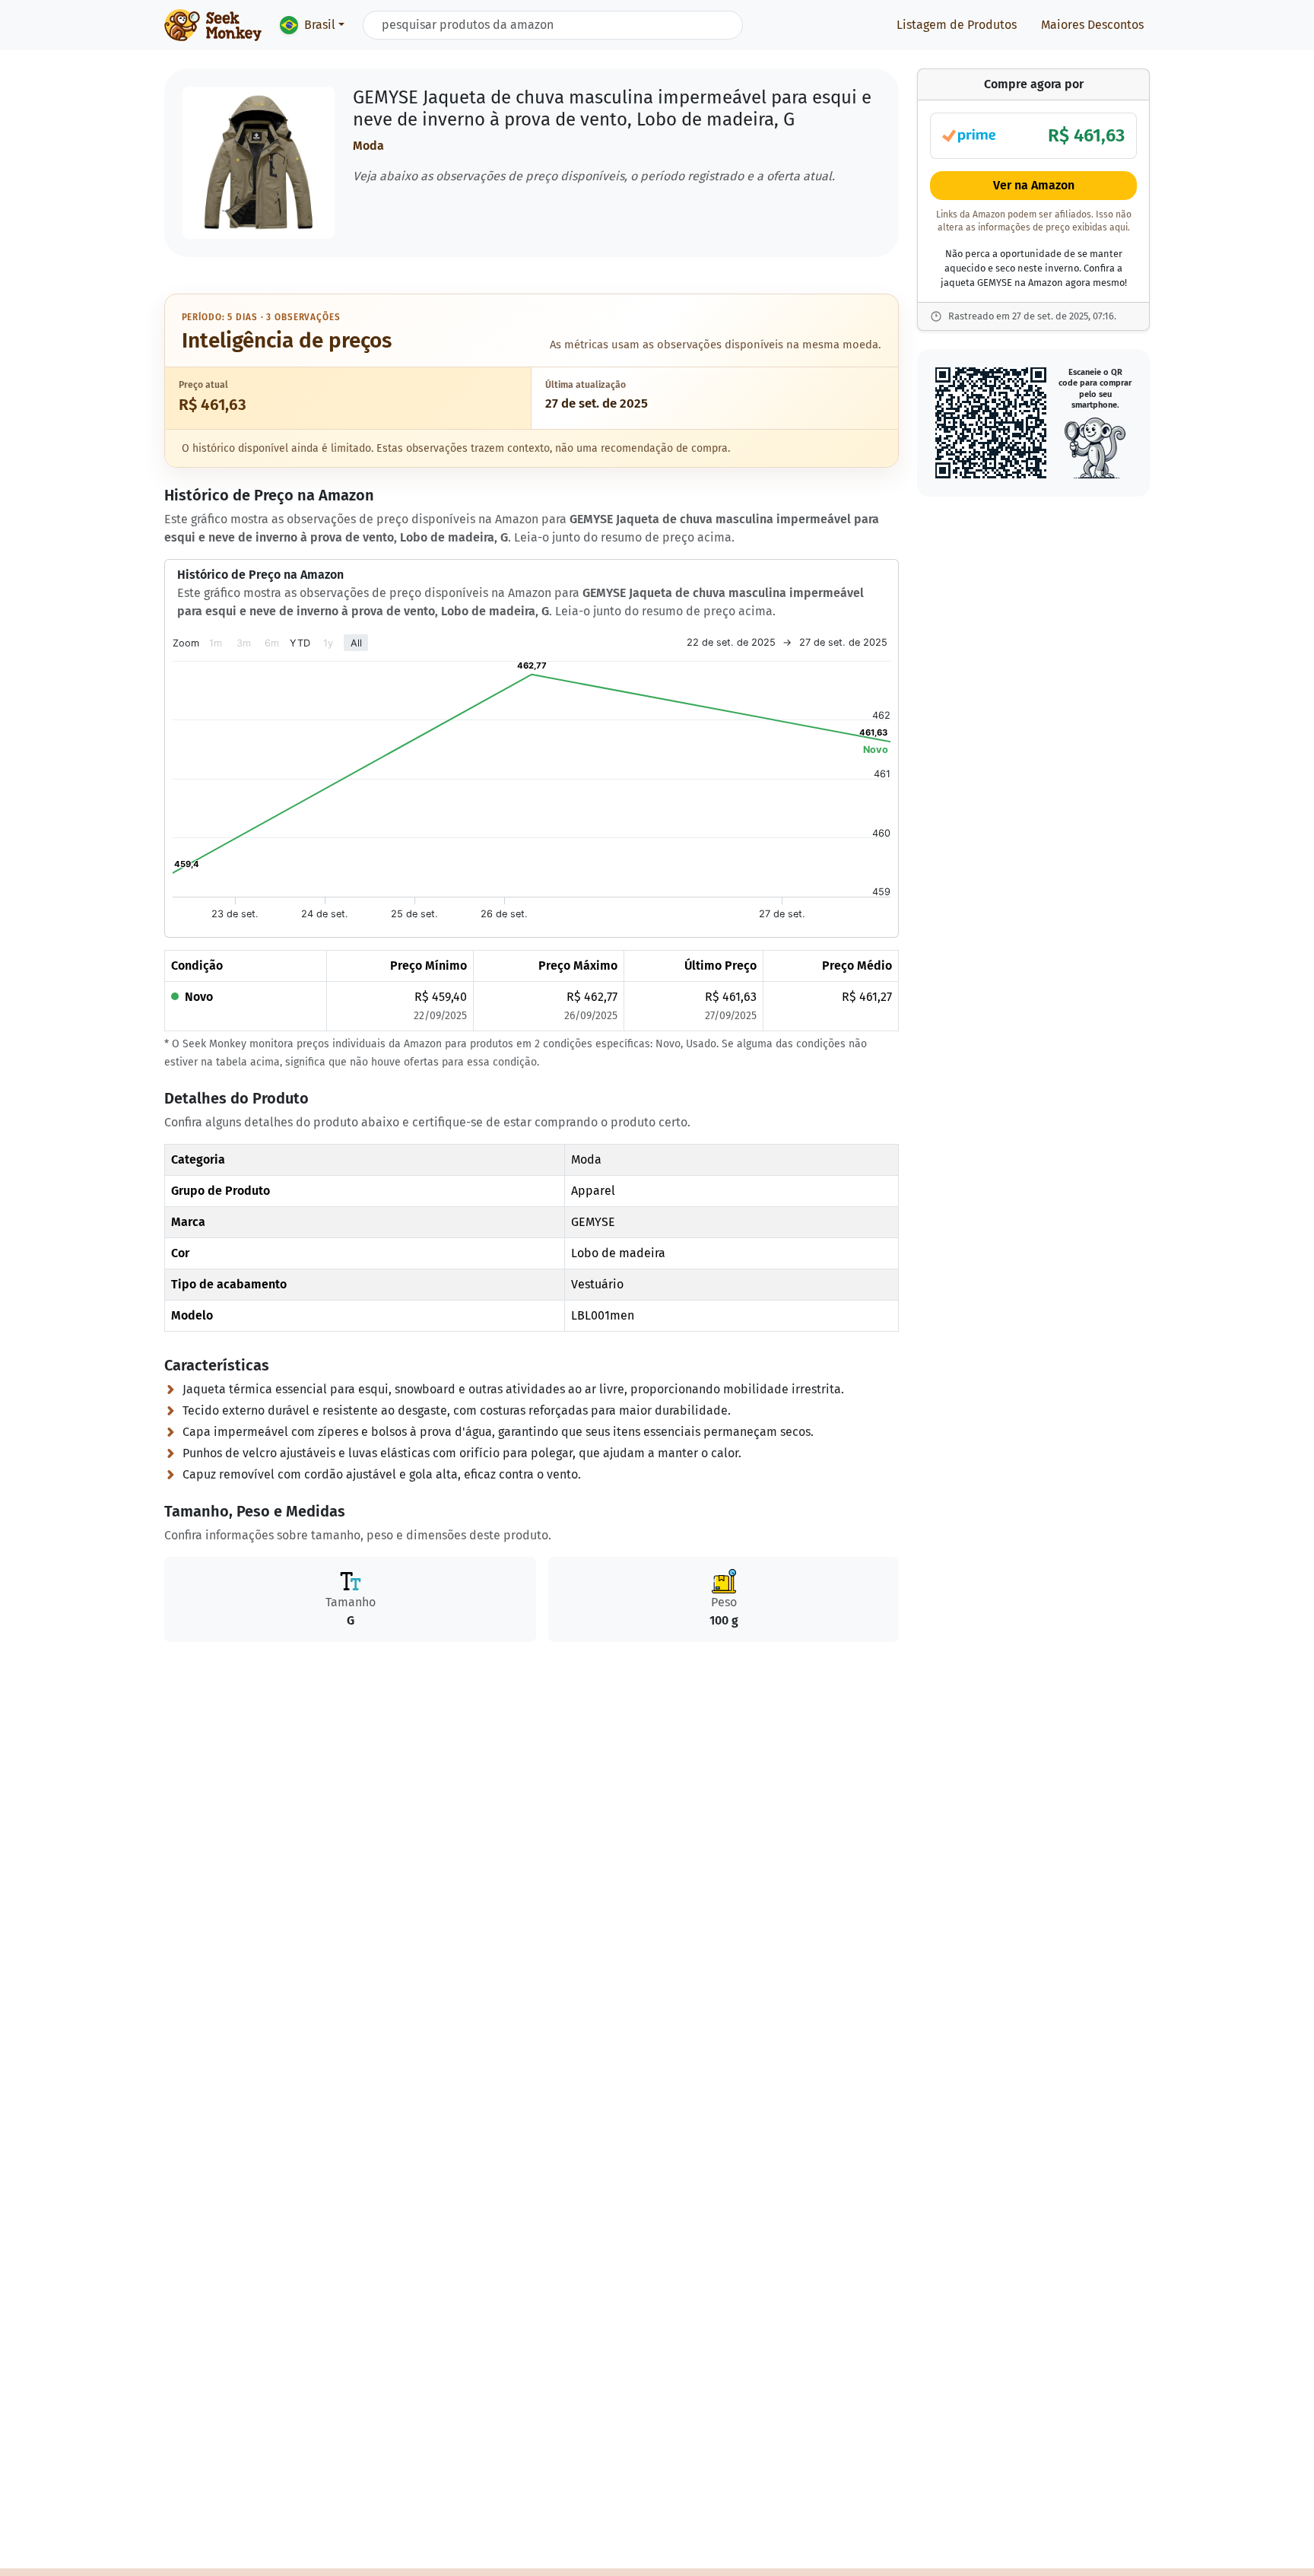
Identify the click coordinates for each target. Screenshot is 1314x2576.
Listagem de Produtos (957, 25)
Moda (368, 146)
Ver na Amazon (1034, 185)
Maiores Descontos (1092, 25)
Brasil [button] (320, 25)
